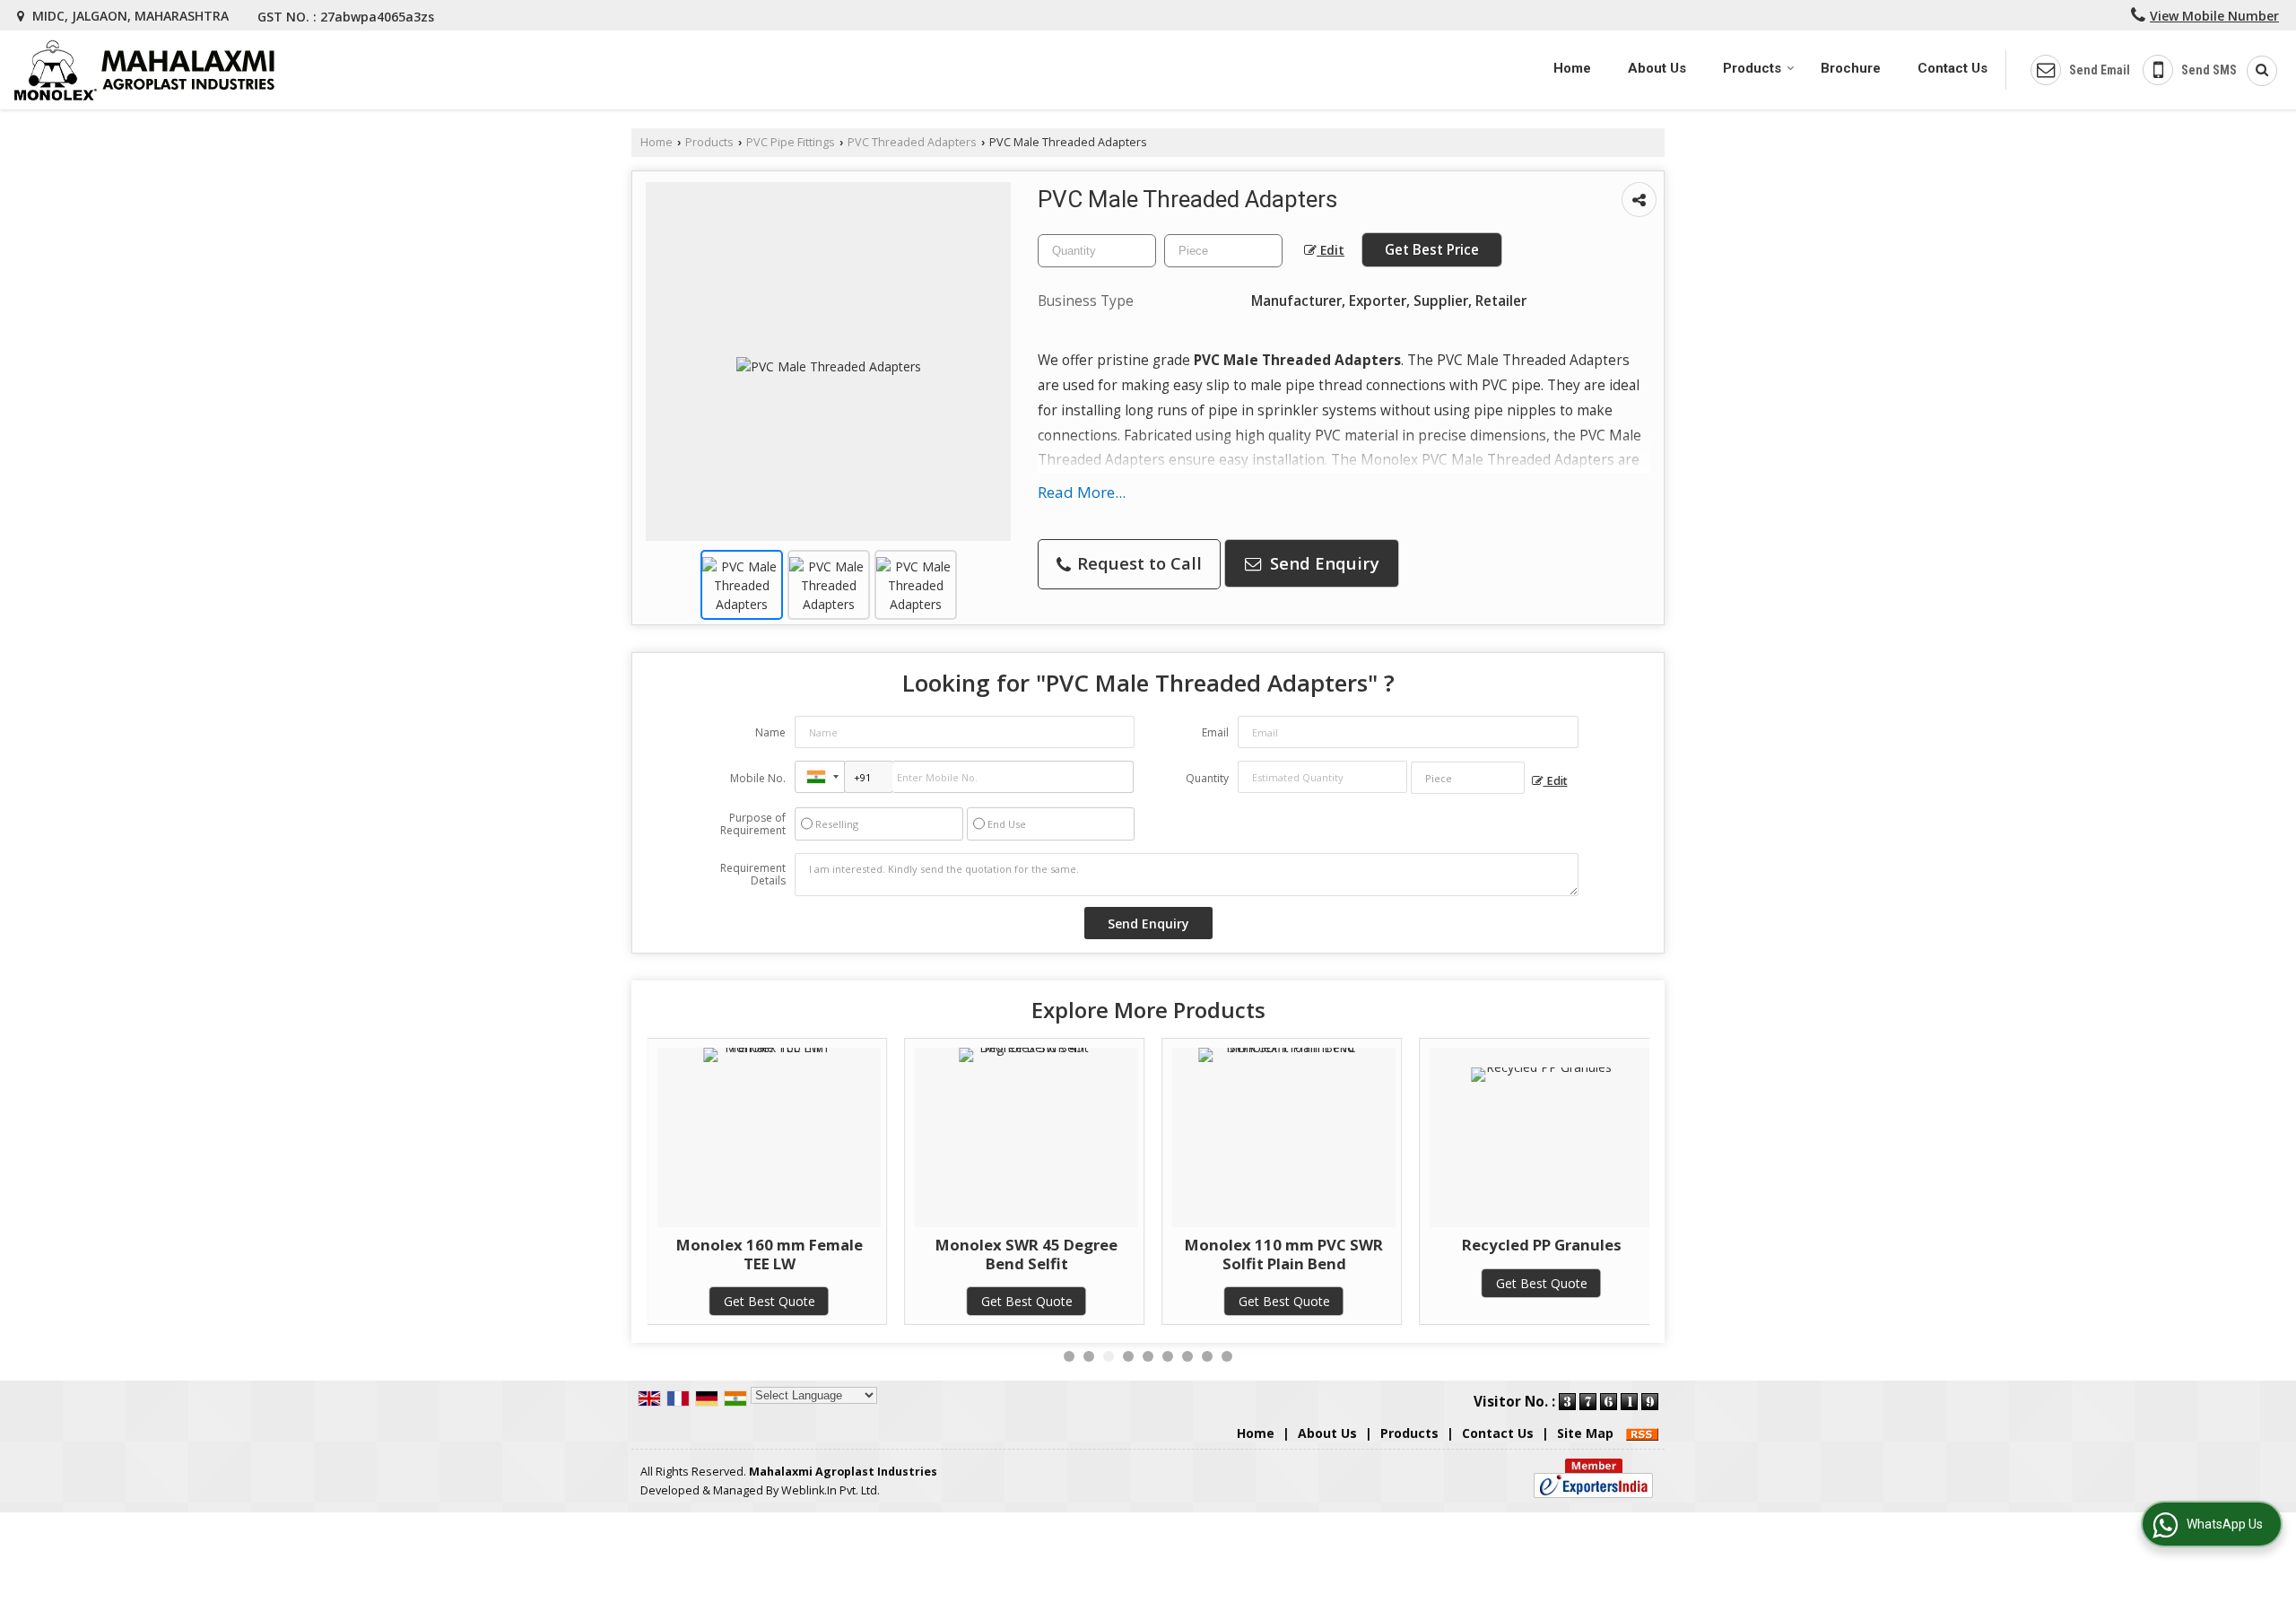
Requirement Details (753, 875)
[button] (2214, 16)
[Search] (2256, 71)
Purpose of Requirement (753, 824)
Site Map (1585, 1433)
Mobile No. (758, 778)
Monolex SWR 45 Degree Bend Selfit (1026, 1254)
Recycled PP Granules (1542, 1245)
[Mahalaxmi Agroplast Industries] (144, 70)
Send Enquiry (1322, 563)
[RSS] (1642, 1433)
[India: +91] (820, 777)
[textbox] (1223, 251)
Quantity (1207, 778)
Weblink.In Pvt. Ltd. (831, 1490)
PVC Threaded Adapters (912, 142)
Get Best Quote (770, 1301)
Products (1752, 68)
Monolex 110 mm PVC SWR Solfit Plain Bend (1284, 1254)
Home (1572, 68)
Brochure (1851, 68)
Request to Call (1137, 563)
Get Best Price (1432, 250)
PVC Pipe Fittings (791, 142)
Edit (1331, 250)
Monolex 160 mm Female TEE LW (770, 1254)
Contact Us (1952, 68)
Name (770, 732)
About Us (1657, 68)
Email (1215, 732)
